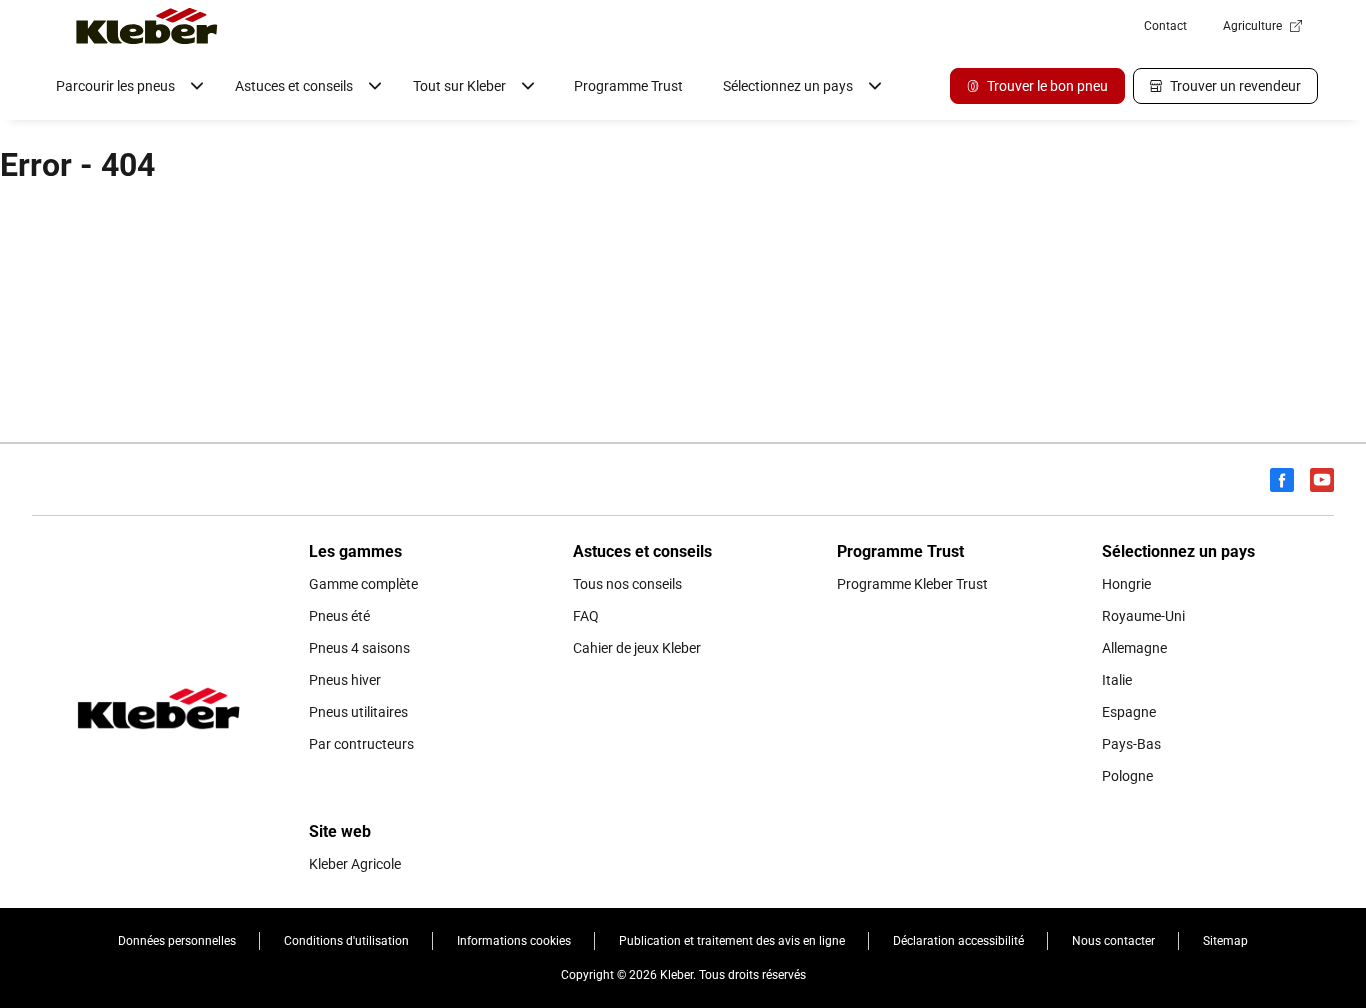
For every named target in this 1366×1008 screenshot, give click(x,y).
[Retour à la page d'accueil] (147, 26)
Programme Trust (628, 86)
